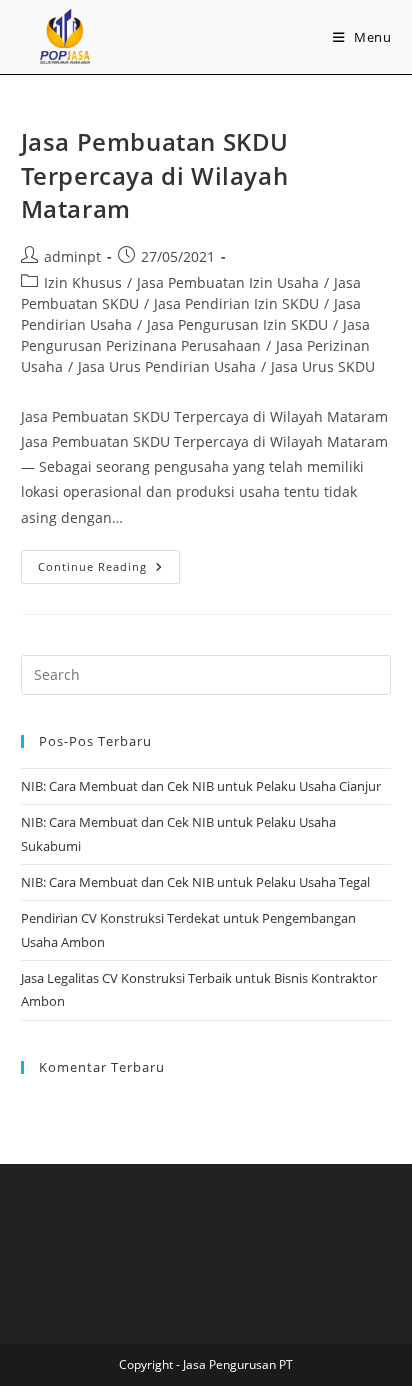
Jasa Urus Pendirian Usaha (167, 366)
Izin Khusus (83, 282)
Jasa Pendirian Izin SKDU (236, 303)
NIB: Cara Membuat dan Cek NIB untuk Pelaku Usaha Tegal (195, 882)
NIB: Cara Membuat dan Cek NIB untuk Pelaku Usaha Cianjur (201, 786)
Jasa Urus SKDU (323, 366)
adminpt (72, 256)
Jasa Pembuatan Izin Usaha (228, 282)
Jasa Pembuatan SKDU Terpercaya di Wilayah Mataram (155, 175)
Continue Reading (109, 562)
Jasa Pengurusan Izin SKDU (237, 324)
